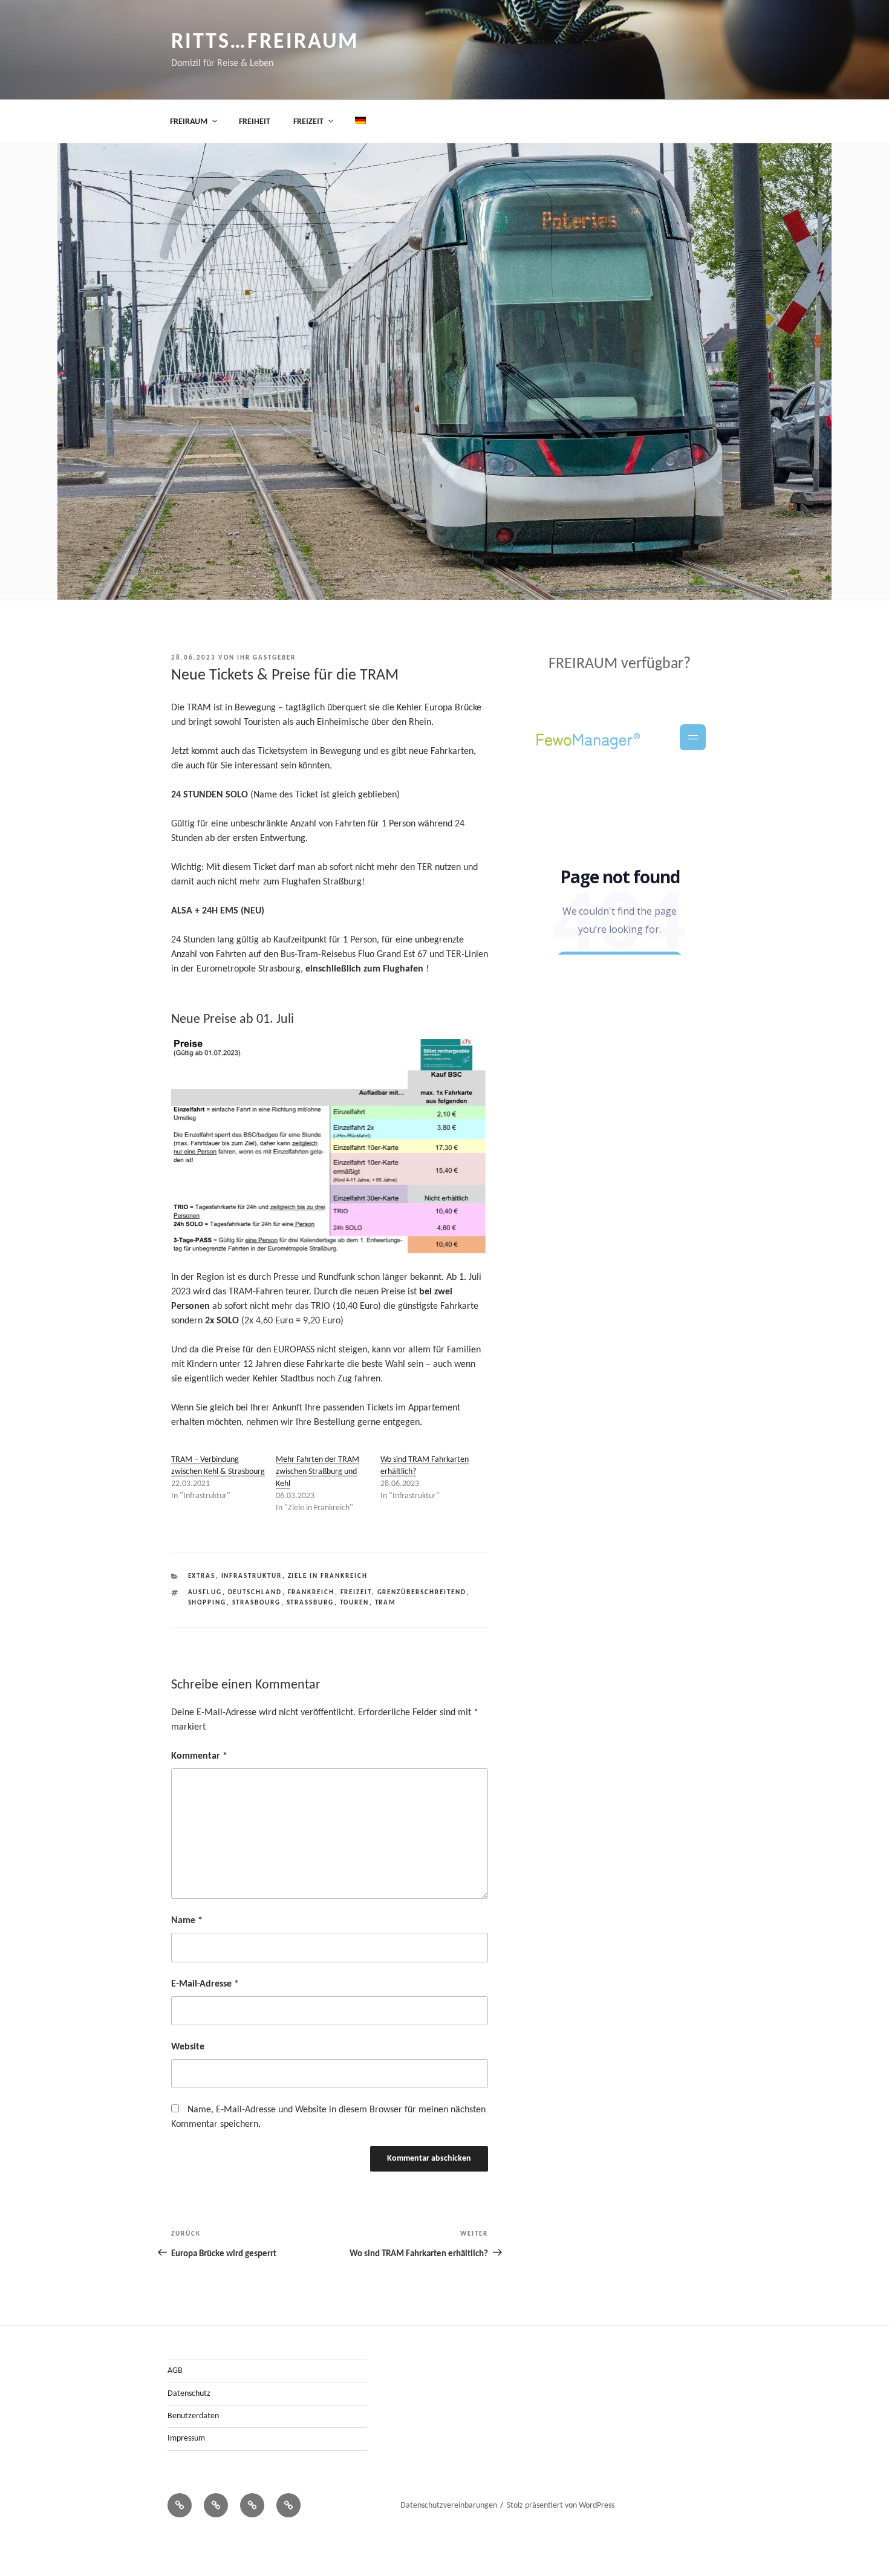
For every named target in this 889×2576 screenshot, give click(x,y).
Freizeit (356, 1593)
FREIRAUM (189, 122)
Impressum (186, 2438)
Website (188, 2047)
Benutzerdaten (193, 2416)
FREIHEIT (255, 122)
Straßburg (311, 1603)
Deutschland (255, 1593)
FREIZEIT (308, 122)
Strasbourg (257, 1603)
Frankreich (311, 1593)
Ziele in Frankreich (328, 1576)
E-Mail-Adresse (205, 1984)
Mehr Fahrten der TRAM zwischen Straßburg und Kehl (317, 1472)
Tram (386, 1603)
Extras (202, 1576)
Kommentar (199, 1756)
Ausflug (205, 1593)
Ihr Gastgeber (266, 658)
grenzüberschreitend (422, 1593)
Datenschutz (189, 2394)
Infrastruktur (252, 1576)
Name (187, 1921)
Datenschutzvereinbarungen (449, 2506)
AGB (175, 2371)
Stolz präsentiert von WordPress (561, 2506)
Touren (355, 1603)
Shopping (207, 1603)
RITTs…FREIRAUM (265, 42)
